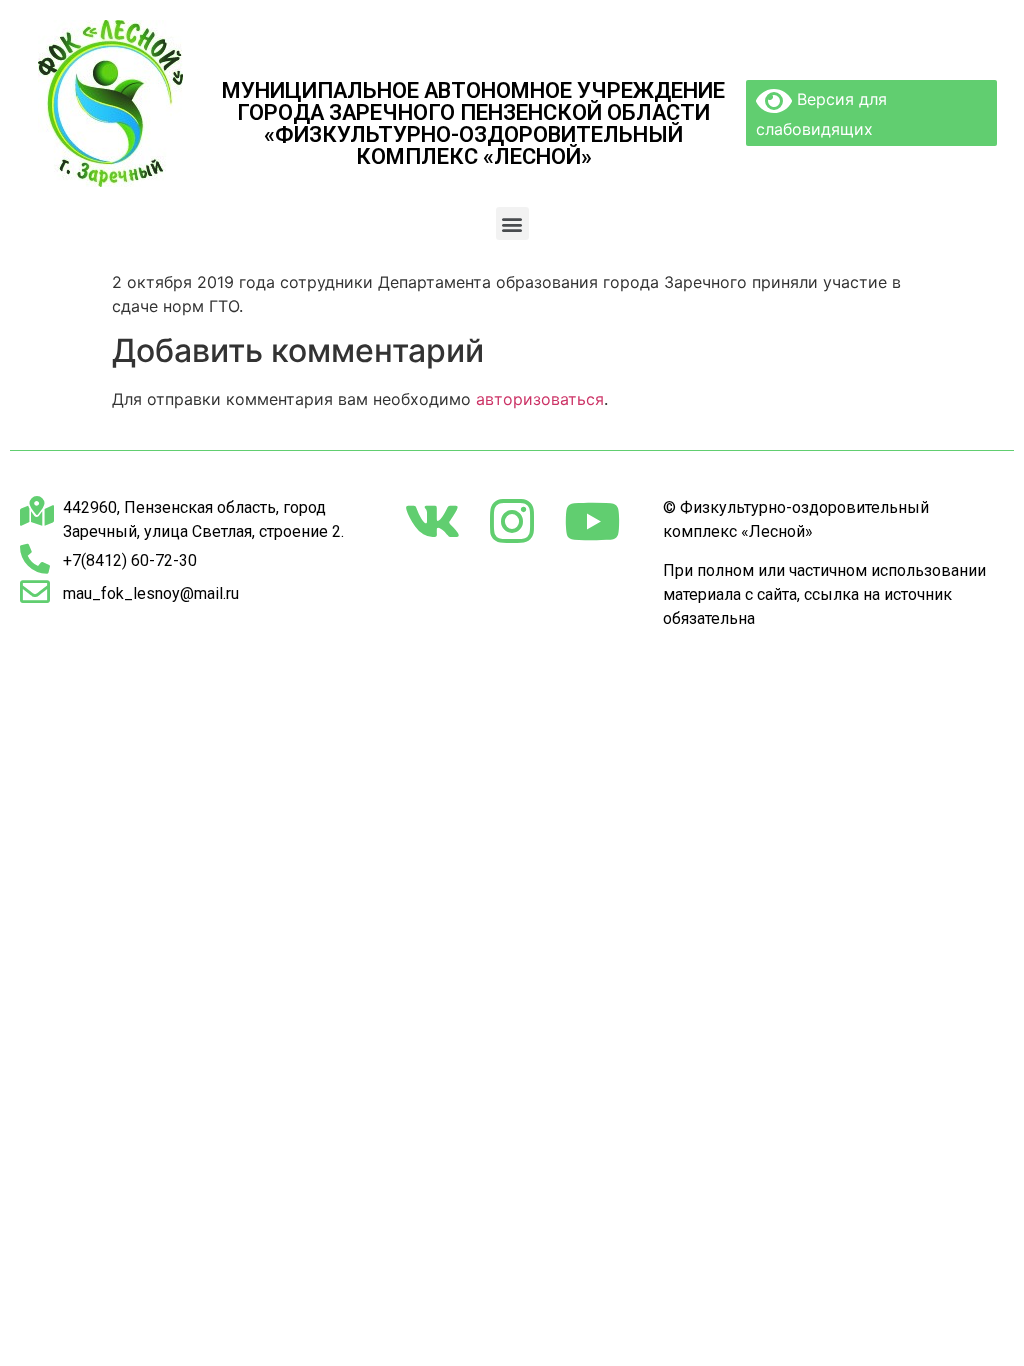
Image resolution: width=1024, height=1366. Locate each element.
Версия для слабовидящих (821, 114)
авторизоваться (540, 399)
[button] (512, 223)
